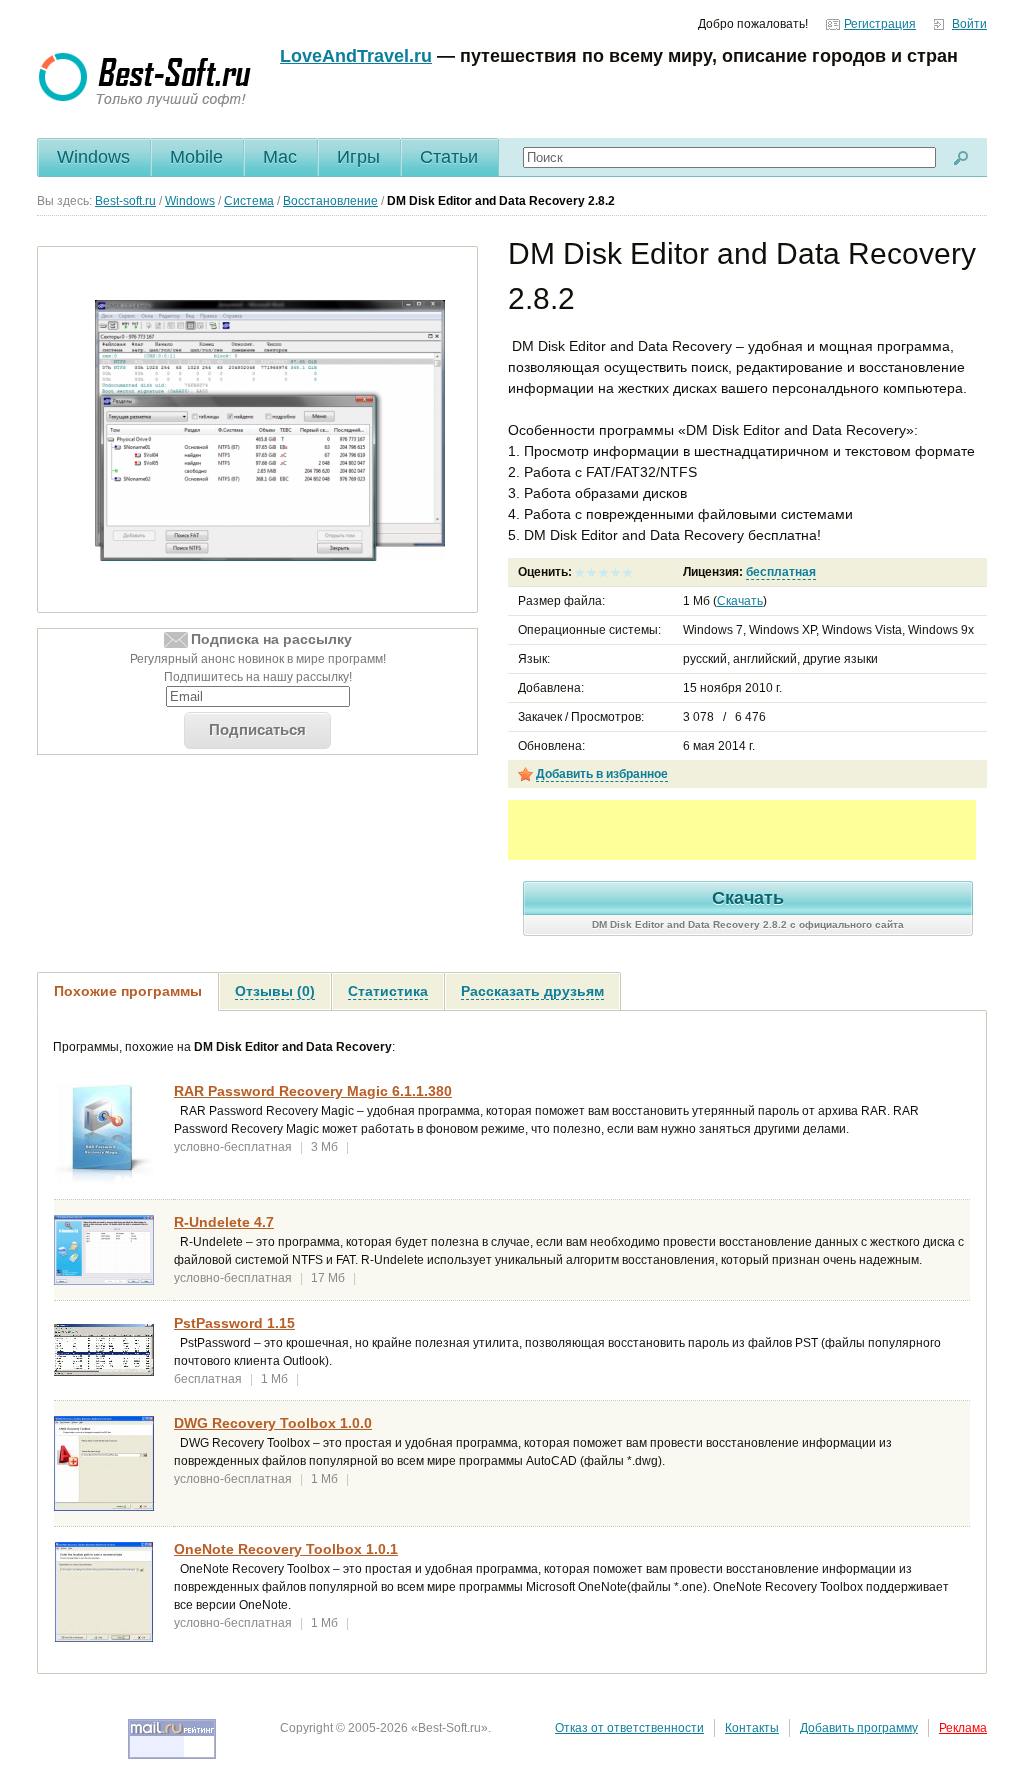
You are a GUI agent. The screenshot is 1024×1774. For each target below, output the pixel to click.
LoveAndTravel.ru (356, 56)
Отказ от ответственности (629, 1728)
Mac (280, 157)
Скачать (740, 601)
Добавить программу (859, 1728)
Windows (93, 157)
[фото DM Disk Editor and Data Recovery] (270, 430)
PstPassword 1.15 (234, 1323)
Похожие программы (128, 991)
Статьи (449, 157)
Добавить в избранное (602, 774)
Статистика (388, 991)
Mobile (196, 157)
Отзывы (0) (275, 991)
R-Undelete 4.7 (224, 1222)
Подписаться (257, 729)
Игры (358, 157)
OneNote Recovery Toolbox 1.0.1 (286, 1549)
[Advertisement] (742, 830)
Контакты (752, 1728)
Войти (969, 24)
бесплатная (781, 572)
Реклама (963, 1728)
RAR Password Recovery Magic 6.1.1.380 (313, 1091)
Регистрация (880, 24)
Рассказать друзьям (532, 991)
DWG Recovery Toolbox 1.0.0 (273, 1423)
